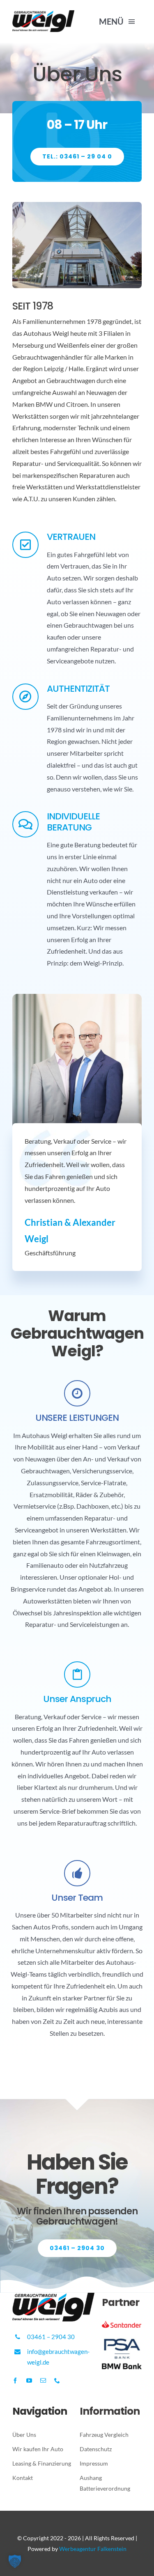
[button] (15, 2561)
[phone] (57, 2381)
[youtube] (29, 2381)
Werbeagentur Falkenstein (93, 2549)
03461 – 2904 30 (51, 2337)
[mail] (43, 2381)
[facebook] (15, 2381)
